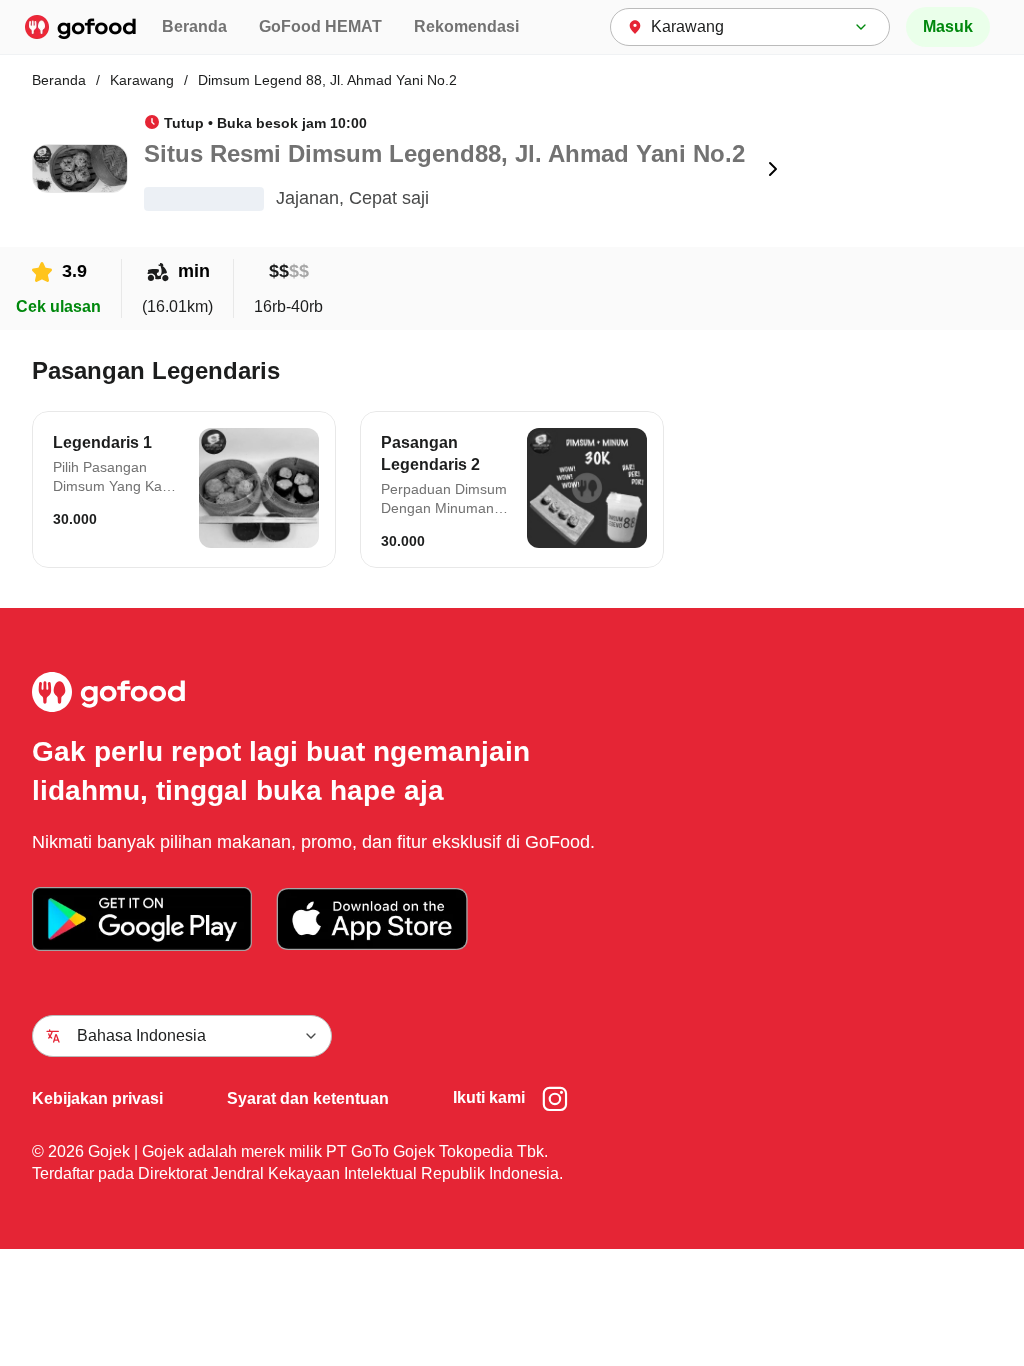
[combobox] (750, 27)
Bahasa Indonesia (141, 1035)
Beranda (194, 26)
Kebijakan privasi (97, 1098)
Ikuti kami (489, 1097)
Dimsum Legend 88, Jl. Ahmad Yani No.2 (327, 80)
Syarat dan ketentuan (308, 1098)
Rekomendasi (466, 26)
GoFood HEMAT (320, 26)
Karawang (142, 80)
